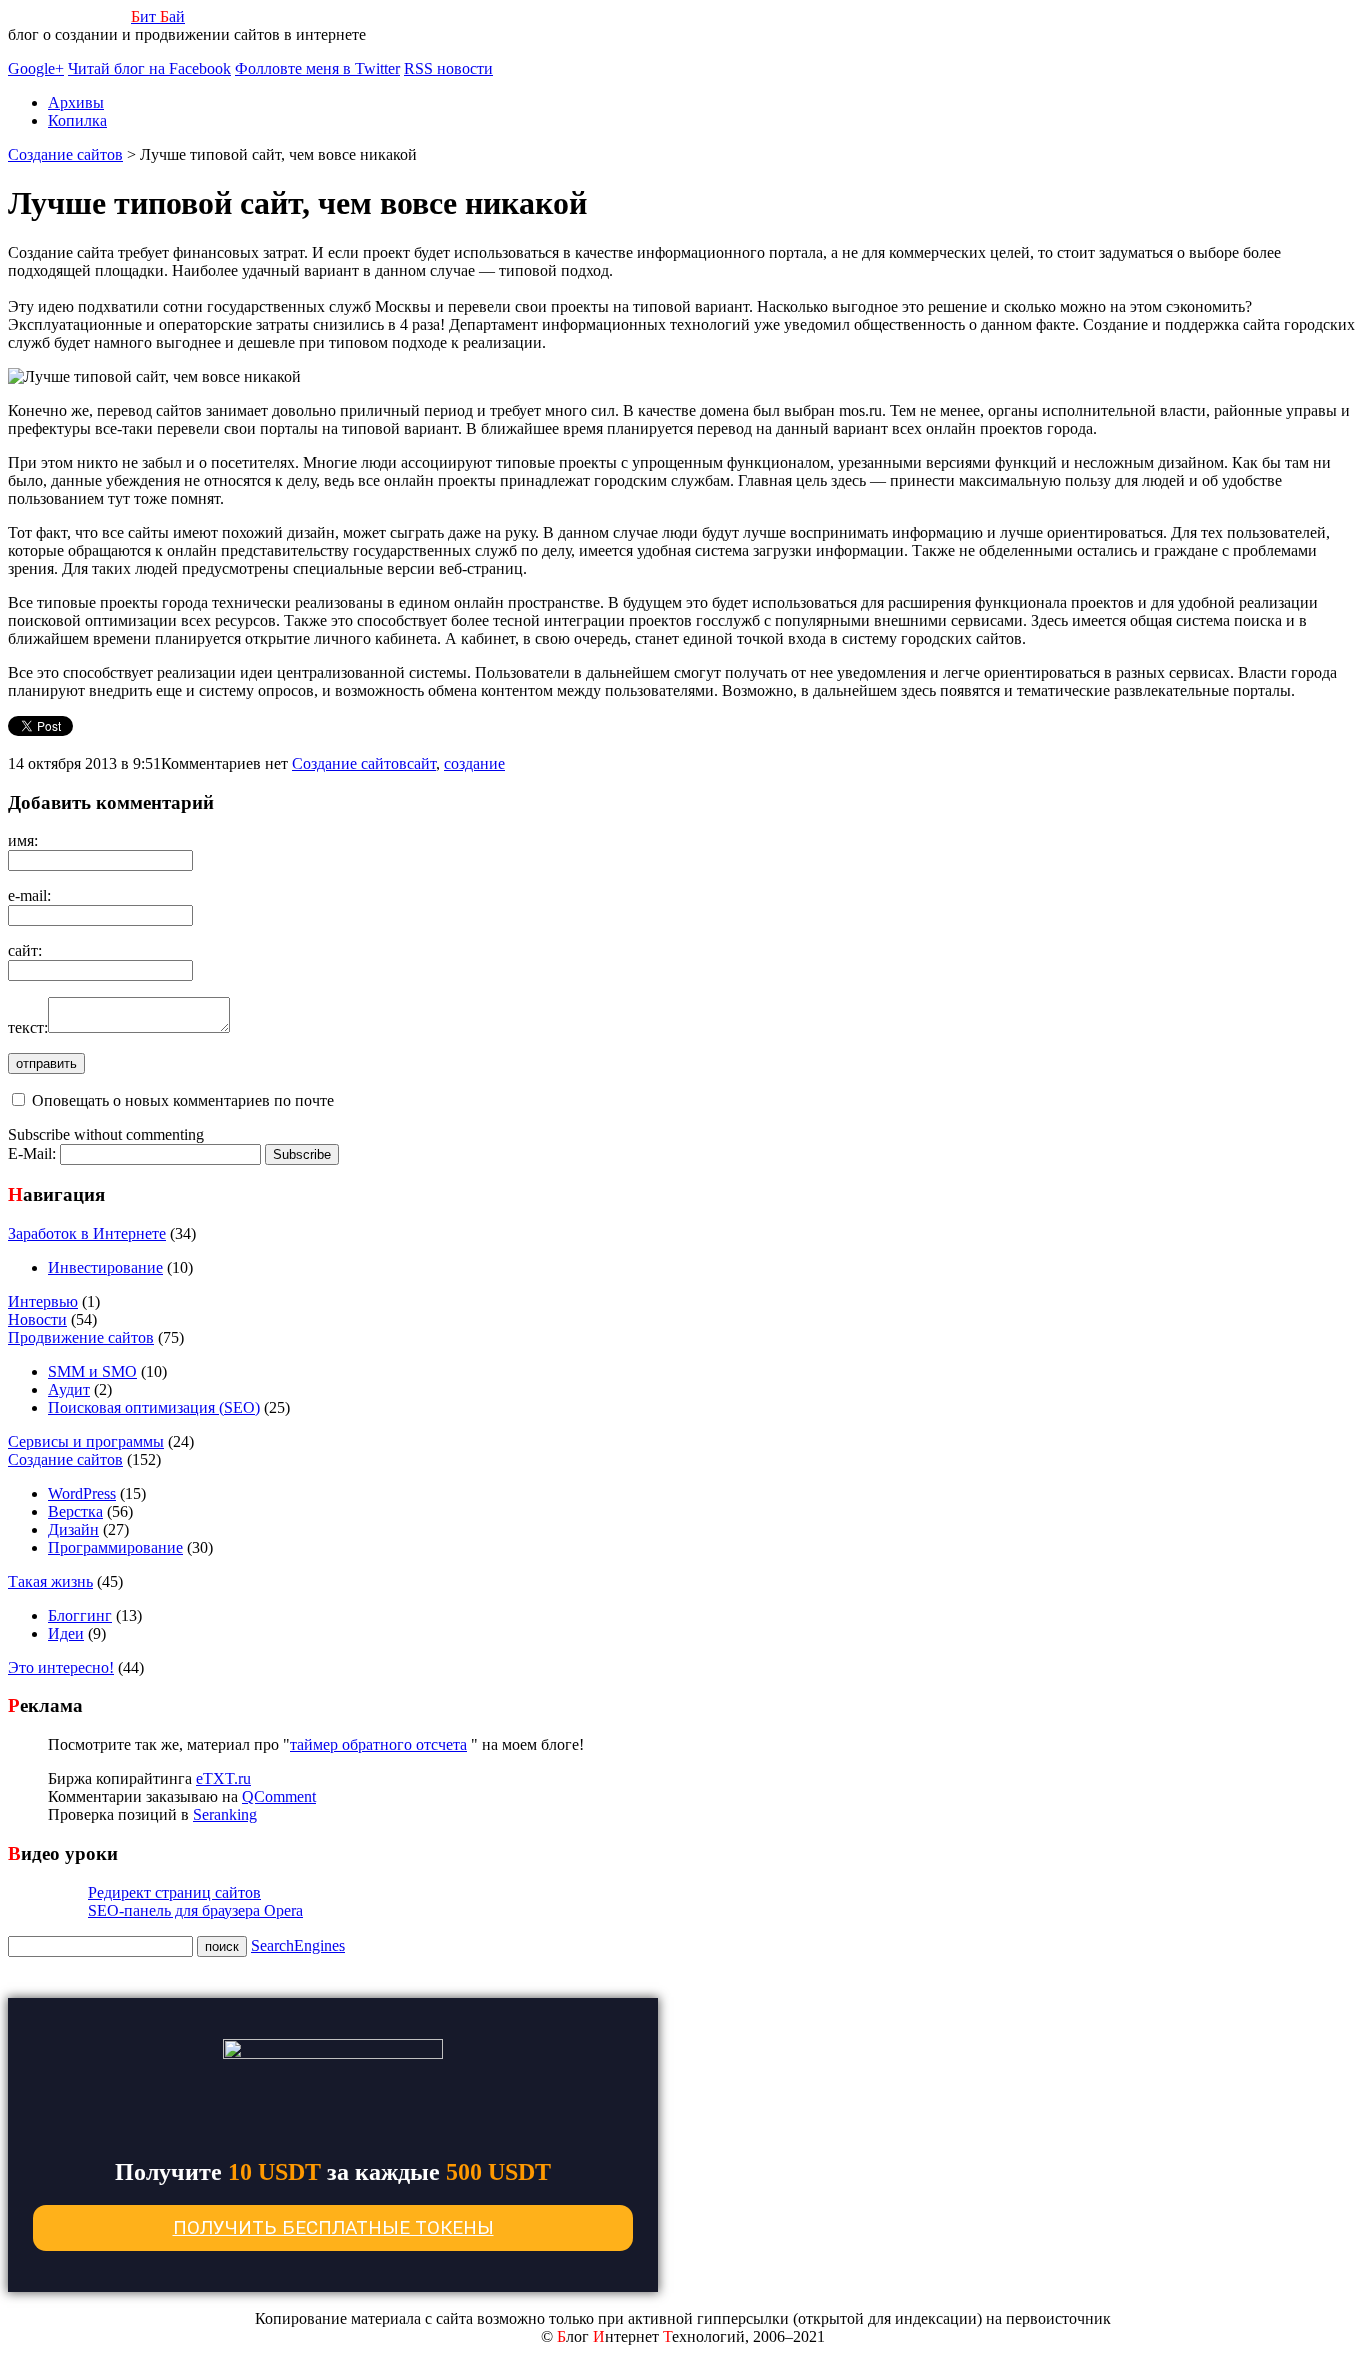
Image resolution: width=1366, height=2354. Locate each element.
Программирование (115, 1547)
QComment (279, 1796)
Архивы (76, 102)
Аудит (69, 1389)
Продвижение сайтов (81, 1337)
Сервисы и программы (86, 1441)
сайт (421, 763)
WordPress (82, 1493)
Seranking (225, 1814)
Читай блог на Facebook (149, 68)
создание (474, 763)
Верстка (75, 1511)
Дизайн (73, 1529)
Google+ (36, 68)
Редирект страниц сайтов (174, 1892)
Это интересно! (61, 1667)
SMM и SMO (92, 1371)
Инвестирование (105, 1267)
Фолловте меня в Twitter (317, 68)
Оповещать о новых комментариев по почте (183, 1100)
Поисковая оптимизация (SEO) (154, 1407)
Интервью (43, 1301)
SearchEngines (298, 1945)
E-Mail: (34, 1153)
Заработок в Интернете (87, 1233)
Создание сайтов (349, 763)
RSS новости (448, 68)
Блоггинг (80, 1615)
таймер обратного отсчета (378, 1744)
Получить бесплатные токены (333, 2227)
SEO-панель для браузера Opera (195, 1910)
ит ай (158, 16)
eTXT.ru (223, 1778)
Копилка (77, 120)
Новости (37, 1319)
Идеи (66, 1633)
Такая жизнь (50, 1581)
